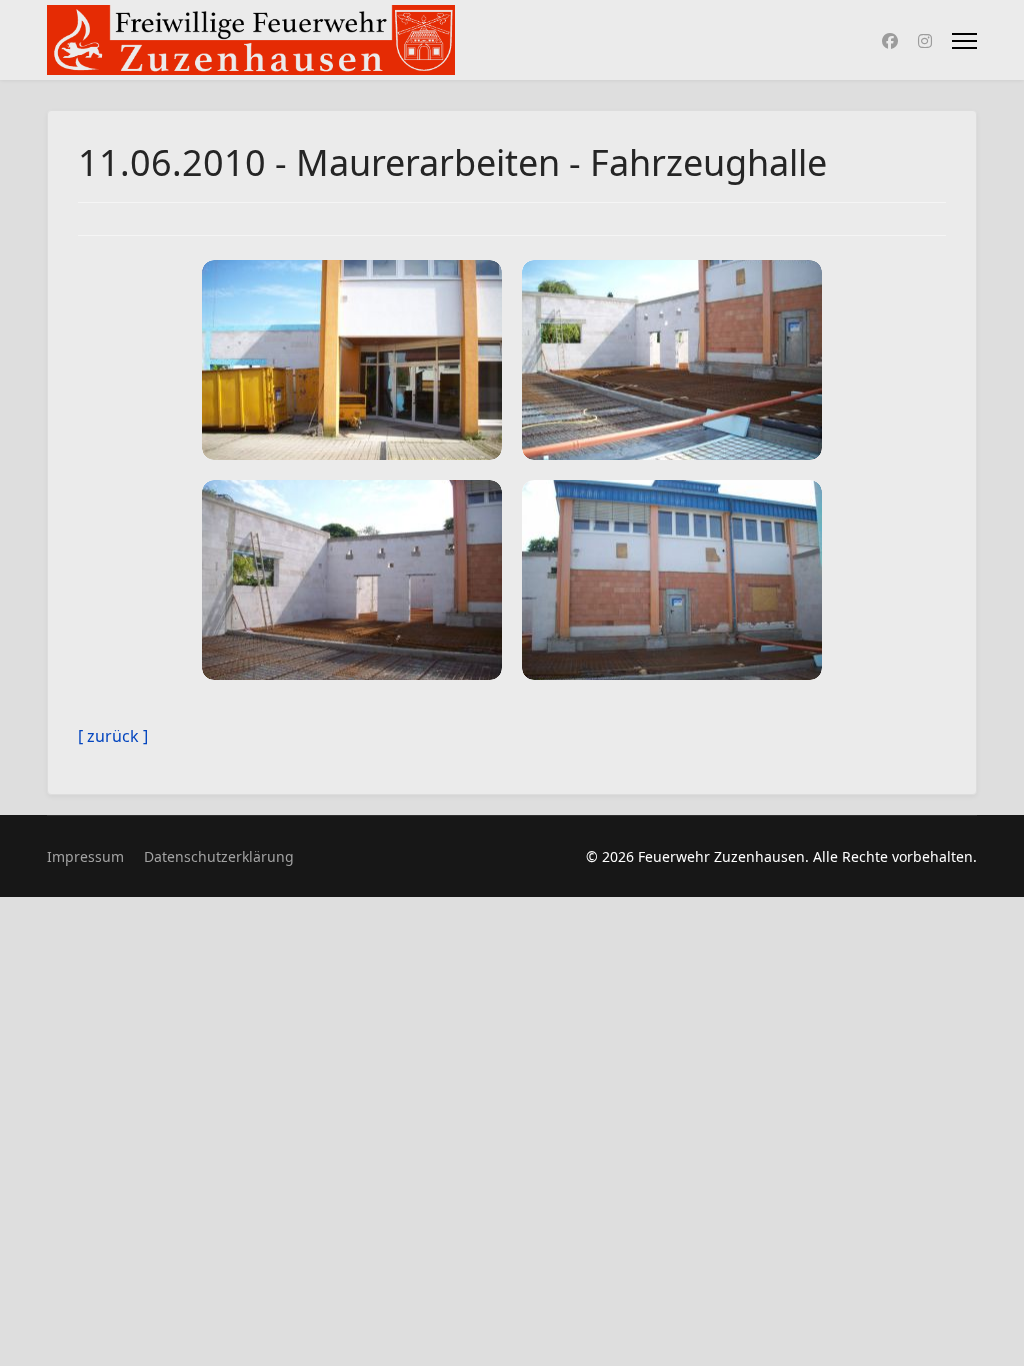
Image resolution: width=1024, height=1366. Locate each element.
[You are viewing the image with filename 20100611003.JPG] (352, 580)
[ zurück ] (113, 736)
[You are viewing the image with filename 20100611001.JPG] (352, 360)
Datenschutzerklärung (219, 856)
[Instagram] (925, 41)
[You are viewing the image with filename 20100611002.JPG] (672, 360)
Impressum (85, 856)
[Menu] (964, 41)
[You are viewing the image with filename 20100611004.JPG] (672, 580)
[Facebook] (890, 41)
